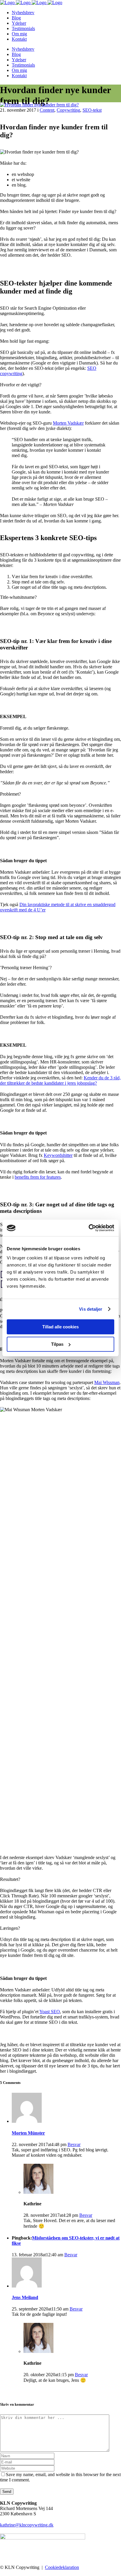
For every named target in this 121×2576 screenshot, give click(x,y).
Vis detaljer (91, 1309)
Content (47, 110)
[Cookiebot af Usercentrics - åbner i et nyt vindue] (89, 1228)
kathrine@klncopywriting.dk (27, 2525)
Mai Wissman (107, 1382)
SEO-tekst (92, 110)
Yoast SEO (50, 2012)
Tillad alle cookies (60, 1327)
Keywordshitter (58, 1155)
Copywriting (68, 110)
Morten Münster (28, 2133)
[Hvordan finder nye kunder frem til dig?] (39, 105)
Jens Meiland (25, 2297)
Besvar (74, 2144)
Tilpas (57, 1344)
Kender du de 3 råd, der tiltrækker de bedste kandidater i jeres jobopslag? (60, 1080)
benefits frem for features (38, 1177)
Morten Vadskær (68, 423)
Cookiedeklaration (62, 2567)
